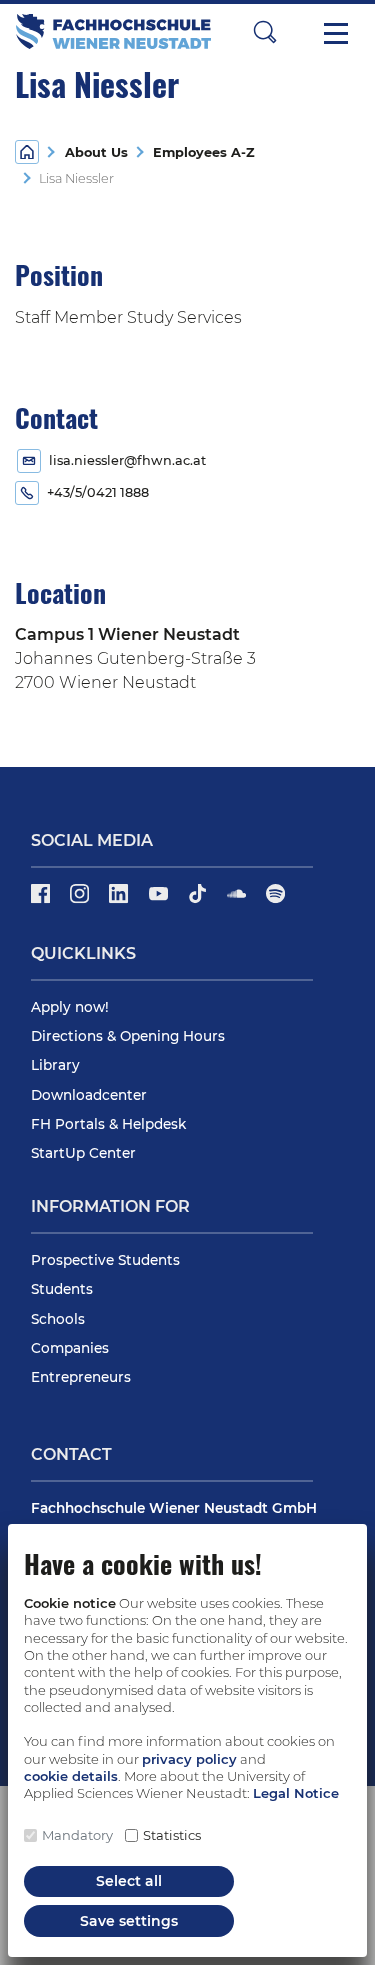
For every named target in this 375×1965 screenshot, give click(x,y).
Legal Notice (296, 1793)
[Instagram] (81, 901)
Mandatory (77, 1835)
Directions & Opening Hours (128, 1036)
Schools (58, 1319)
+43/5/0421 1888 (98, 492)
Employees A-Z (200, 152)
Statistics (172, 1835)
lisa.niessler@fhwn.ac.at (127, 460)
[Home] (27, 150)
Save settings (129, 1921)
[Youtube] (160, 901)
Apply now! (70, 1007)
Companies (70, 1348)
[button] (265, 31)
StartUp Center (83, 1153)
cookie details (71, 1776)
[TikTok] (199, 901)
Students (62, 1289)
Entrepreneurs (81, 1377)
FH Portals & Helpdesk (108, 1124)
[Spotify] (275, 901)
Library (55, 1065)
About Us (96, 152)
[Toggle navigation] (336, 32)
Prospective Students (105, 1260)
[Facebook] (42, 901)
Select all (129, 1881)
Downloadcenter (89, 1095)
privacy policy (189, 1759)
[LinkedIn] (120, 901)
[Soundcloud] (238, 901)
